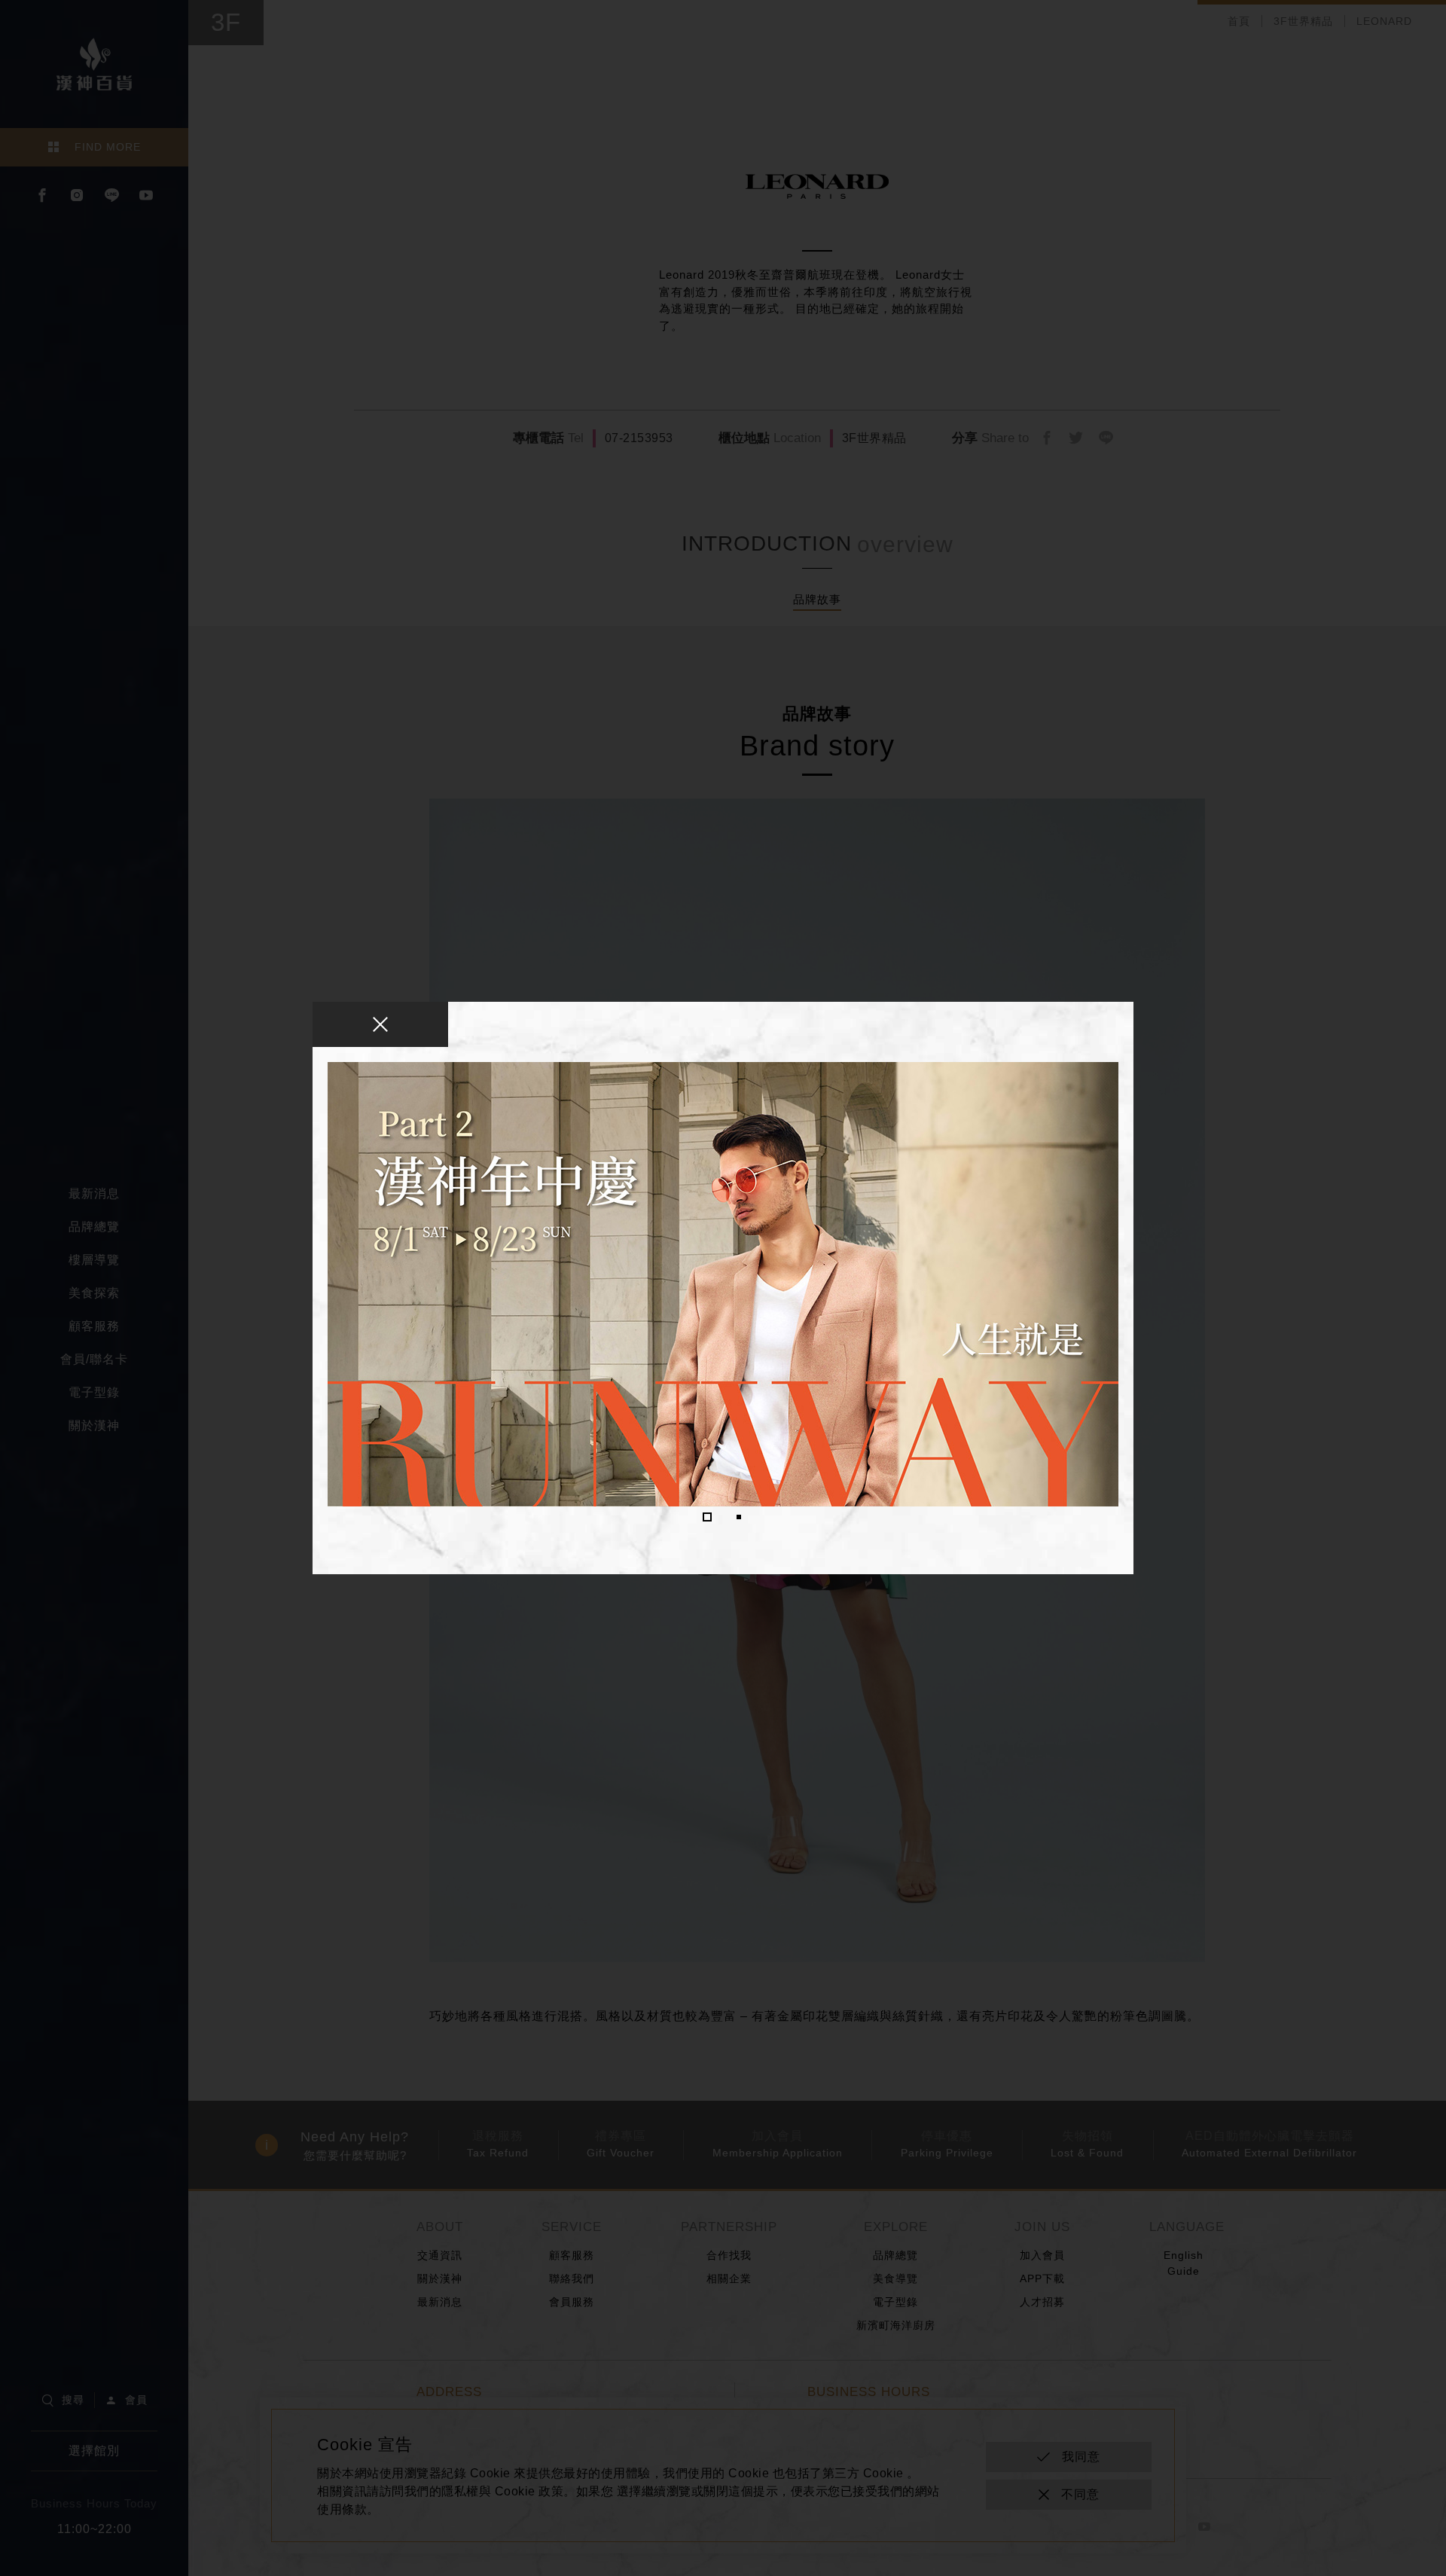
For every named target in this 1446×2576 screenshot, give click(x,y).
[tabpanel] (723, 1284)
